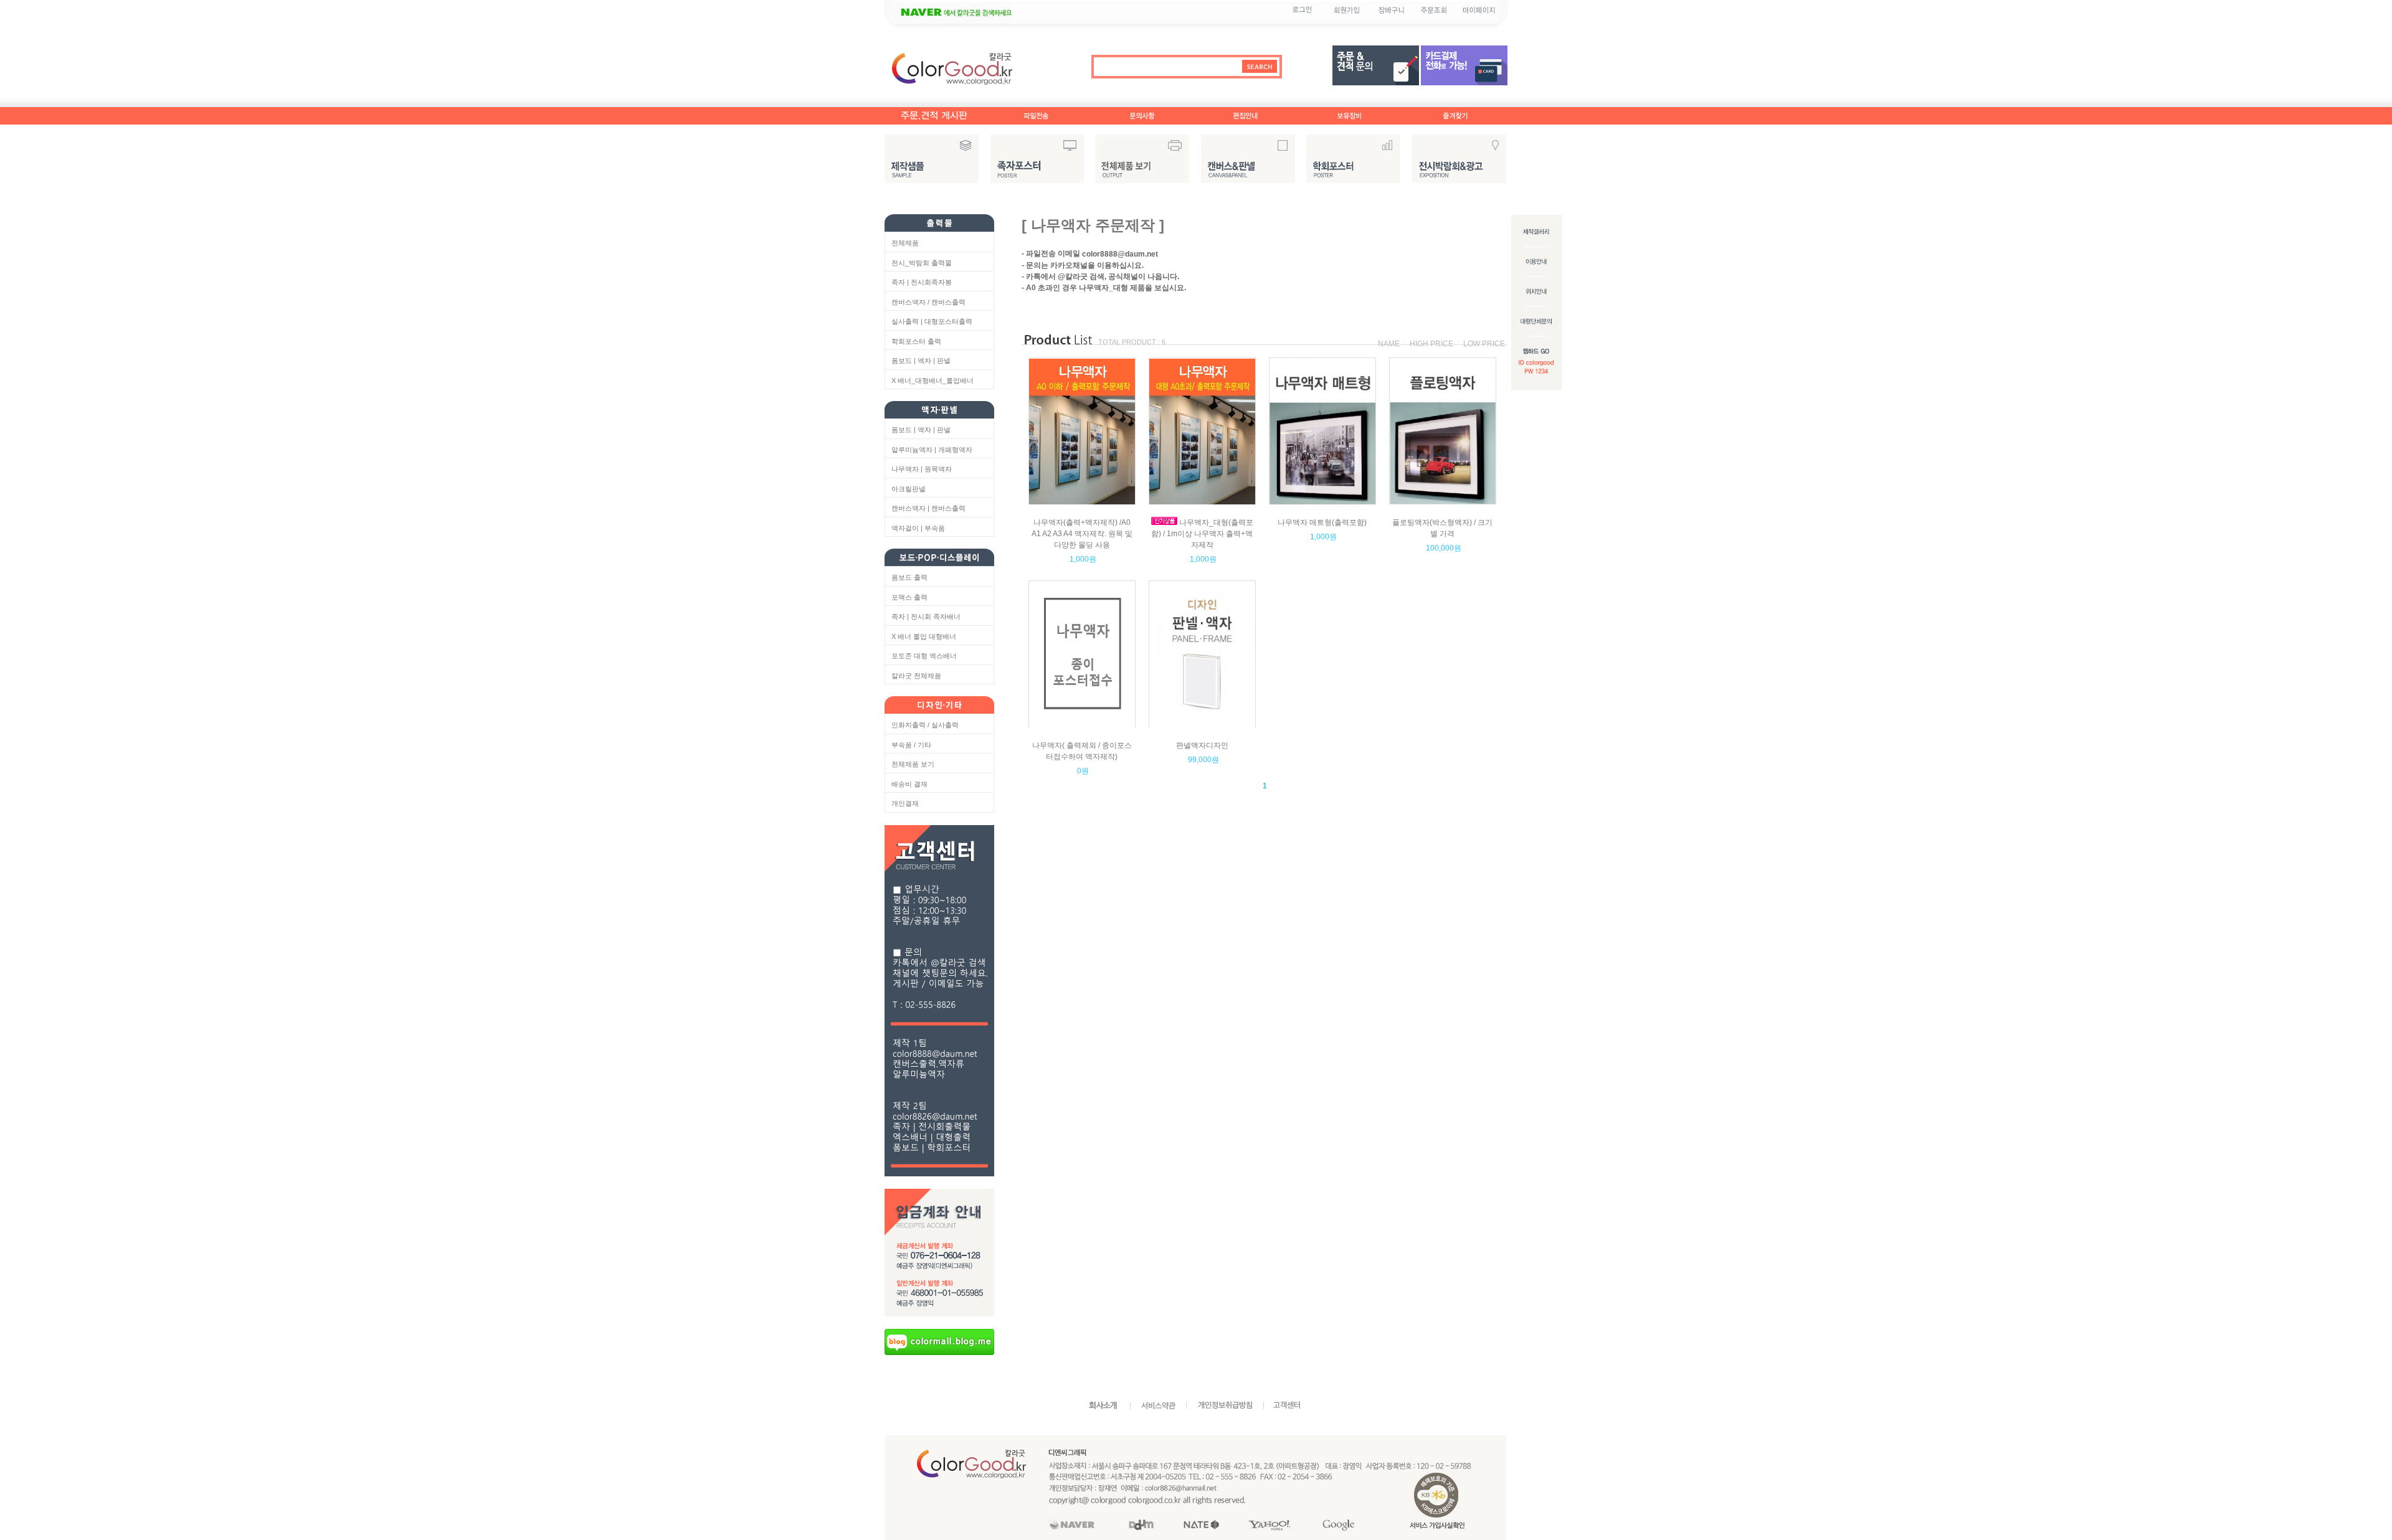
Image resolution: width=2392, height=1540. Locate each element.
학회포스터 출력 (916, 341)
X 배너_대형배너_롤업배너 (933, 380)
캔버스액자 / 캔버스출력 (928, 302)
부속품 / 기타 (911, 745)
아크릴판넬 (909, 489)
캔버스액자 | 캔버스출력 (928, 508)
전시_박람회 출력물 (922, 263)
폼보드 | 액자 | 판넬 (921, 361)
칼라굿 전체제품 (916, 676)
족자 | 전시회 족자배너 (926, 616)
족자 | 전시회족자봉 (922, 282)
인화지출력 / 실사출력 (925, 725)
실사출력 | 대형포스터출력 (932, 321)
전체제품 (905, 243)
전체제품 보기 (913, 764)
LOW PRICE (1484, 344)
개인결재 (905, 803)
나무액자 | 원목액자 (922, 469)
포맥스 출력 (909, 597)
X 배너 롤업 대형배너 (924, 636)
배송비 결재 (909, 784)
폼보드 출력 (909, 577)
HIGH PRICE (1431, 344)
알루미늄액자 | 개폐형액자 (932, 450)
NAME (1389, 344)
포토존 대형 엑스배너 (924, 656)
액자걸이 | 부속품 (918, 528)
